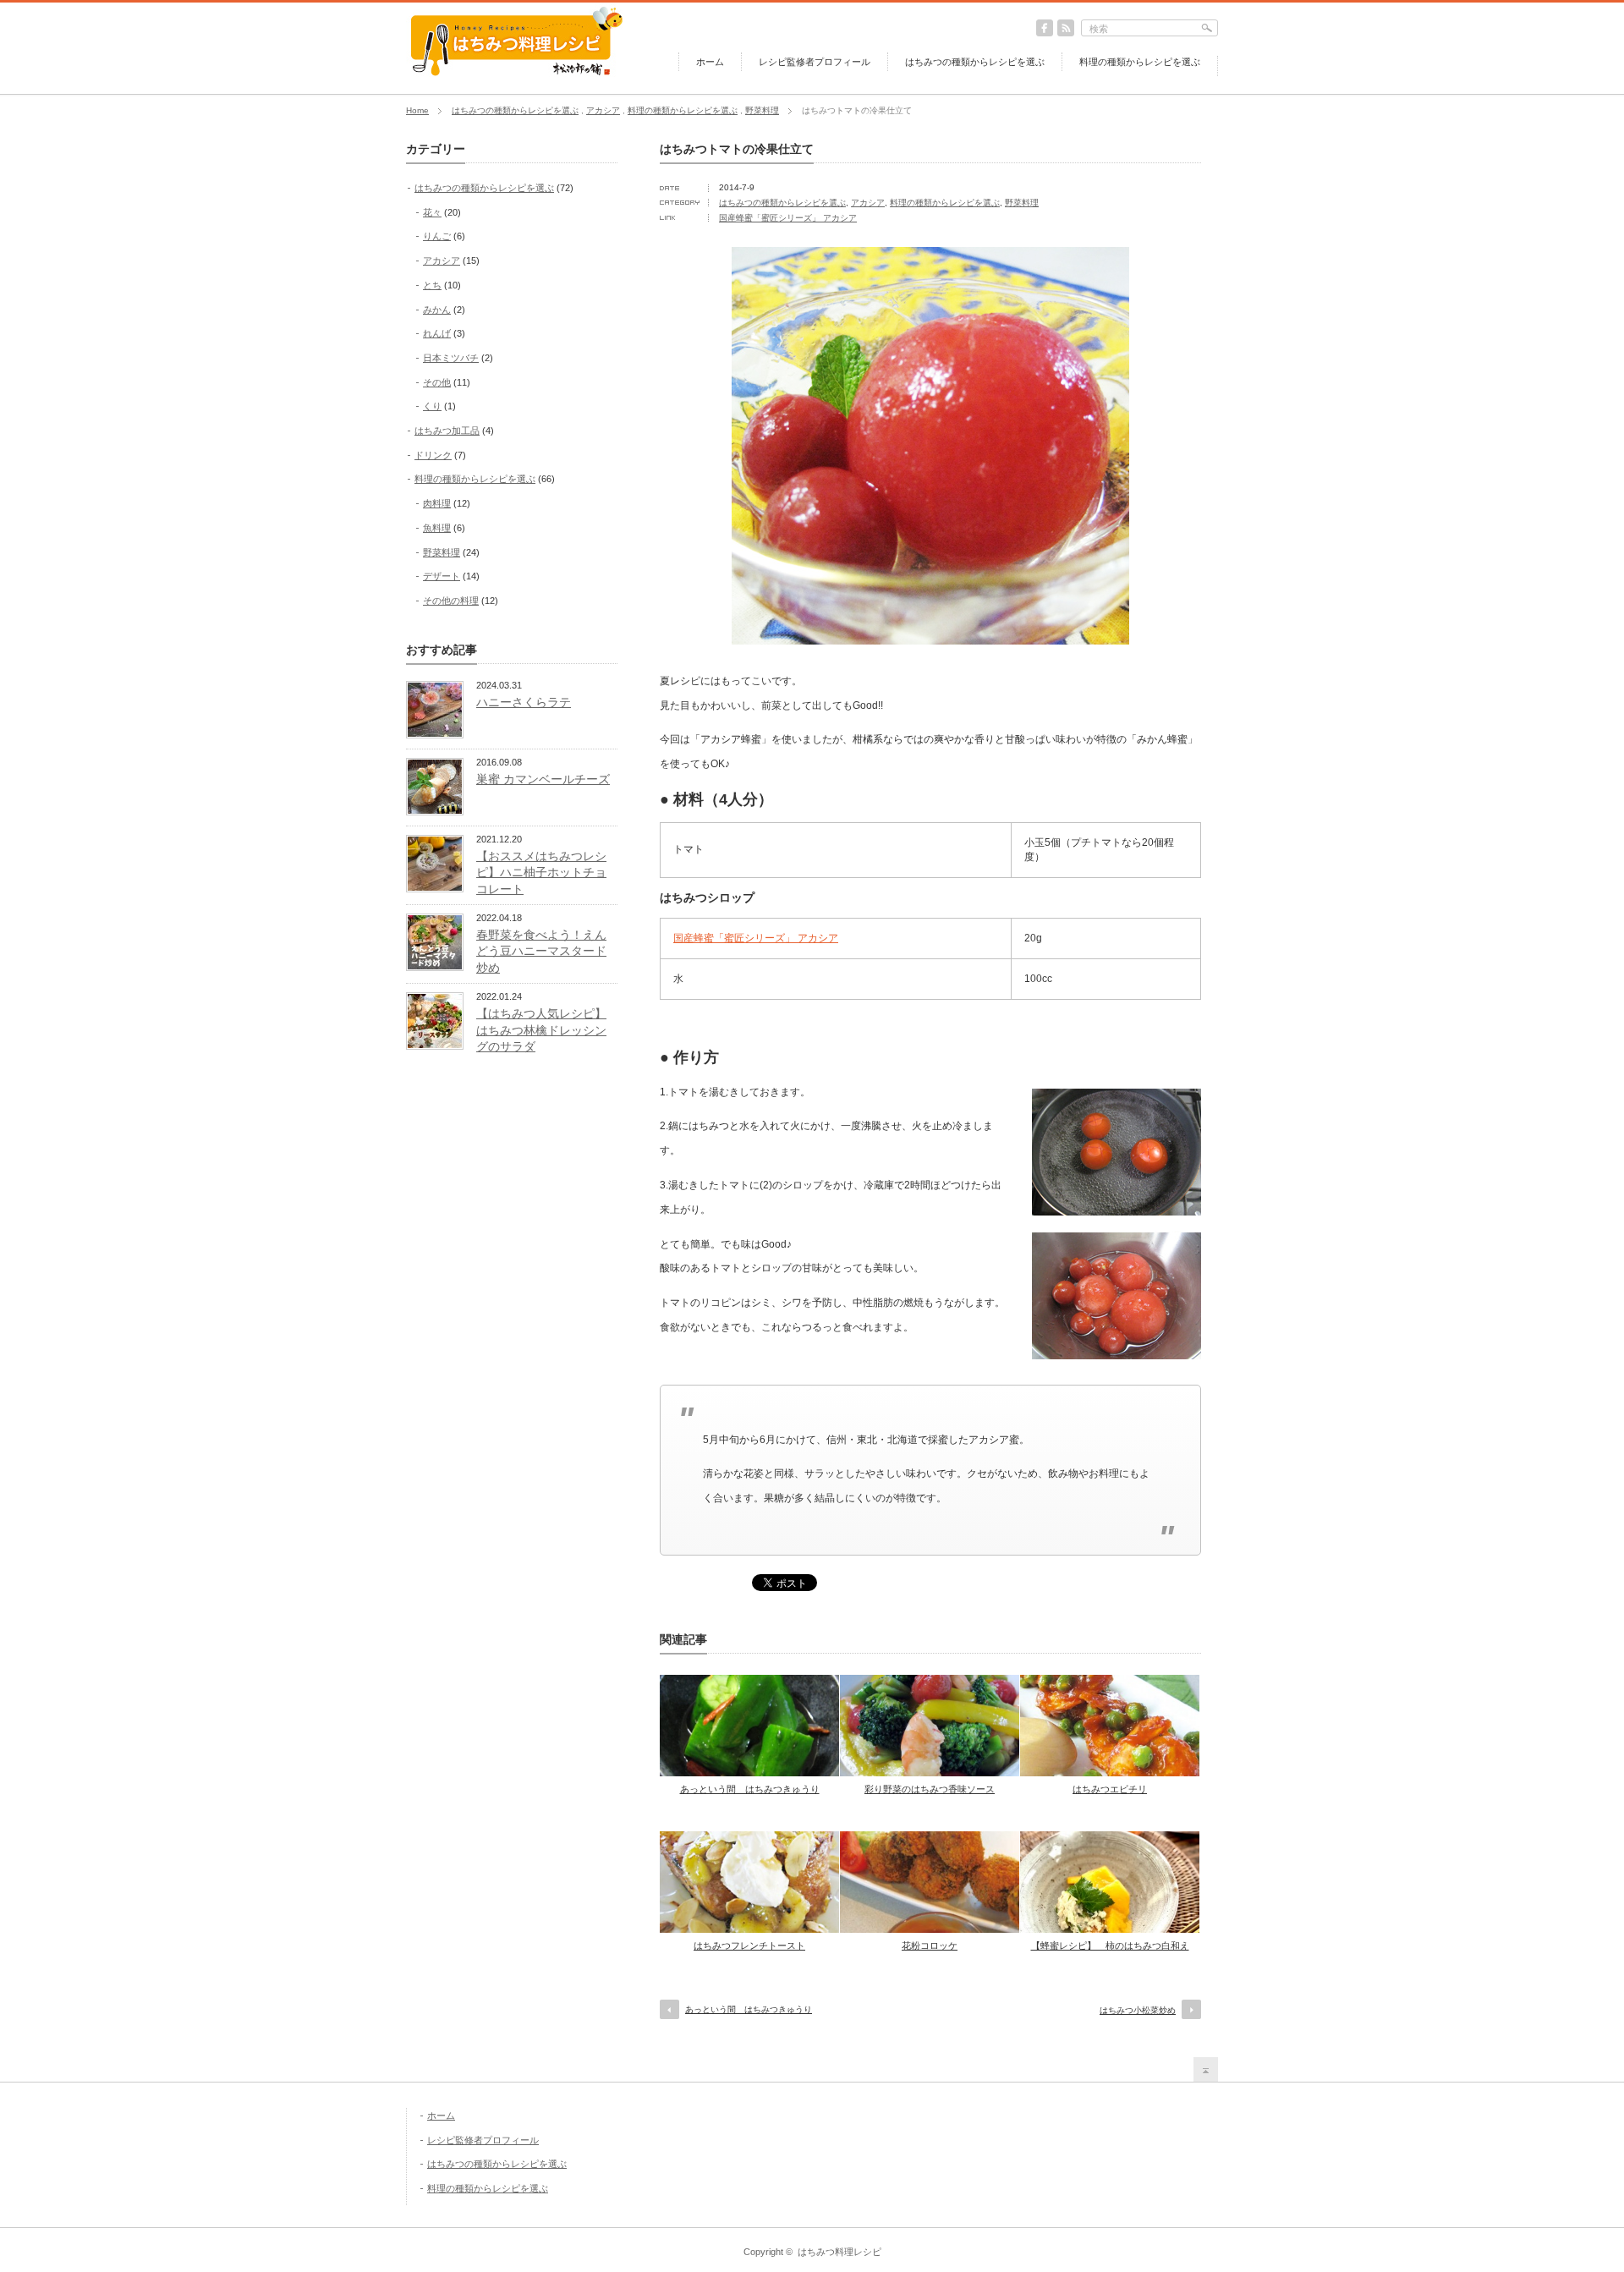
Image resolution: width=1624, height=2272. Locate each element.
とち (432, 285)
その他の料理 (451, 601)
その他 (437, 382)
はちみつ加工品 (447, 431)
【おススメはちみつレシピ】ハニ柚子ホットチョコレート (541, 873)
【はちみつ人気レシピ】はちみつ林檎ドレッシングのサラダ (541, 1030)
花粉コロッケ (930, 1945)
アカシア (603, 110)
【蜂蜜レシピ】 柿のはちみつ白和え (1110, 1945)
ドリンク (433, 455)
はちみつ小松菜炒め (1138, 2010)
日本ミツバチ (451, 358)
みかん (437, 310)
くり (432, 406)
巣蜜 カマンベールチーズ (543, 779)
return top (1206, 2069)
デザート (442, 576)
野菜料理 (762, 110)
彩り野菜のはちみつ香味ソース (930, 1789)
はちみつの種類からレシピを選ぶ (975, 62)
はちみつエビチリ (1110, 1789)
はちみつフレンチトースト (749, 1945)
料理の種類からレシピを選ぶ (1140, 62)
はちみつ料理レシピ (839, 2252)
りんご (437, 236)
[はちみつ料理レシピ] (516, 74)
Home (417, 110)
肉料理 (437, 503)
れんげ (437, 333)
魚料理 (437, 528)
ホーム (710, 62)
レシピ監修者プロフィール (815, 62)
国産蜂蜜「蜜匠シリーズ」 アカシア (788, 218)
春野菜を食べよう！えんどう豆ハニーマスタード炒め (541, 951)
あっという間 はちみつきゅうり (750, 1789)
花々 (432, 212)
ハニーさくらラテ (524, 702)
